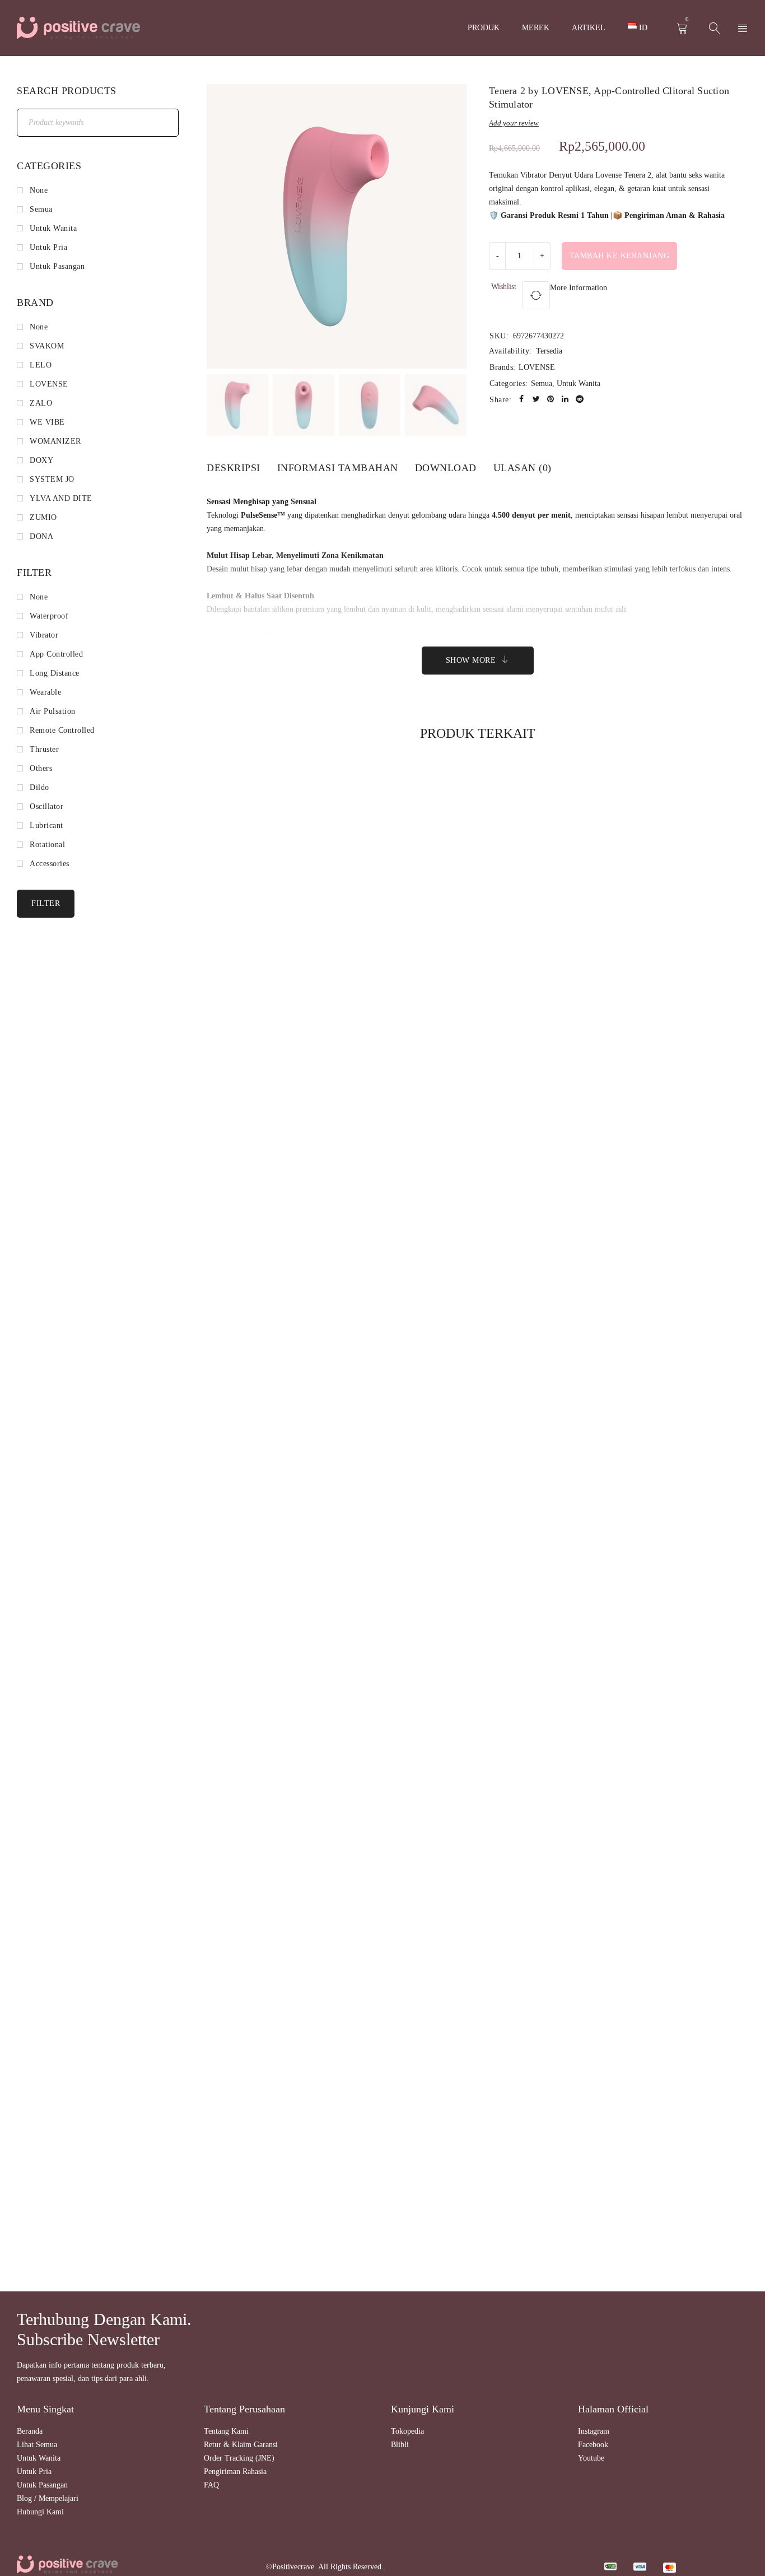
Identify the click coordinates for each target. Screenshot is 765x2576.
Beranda (30, 2431)
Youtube (591, 2458)
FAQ (211, 2485)
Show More (471, 660)
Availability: (510, 351)
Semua (542, 383)
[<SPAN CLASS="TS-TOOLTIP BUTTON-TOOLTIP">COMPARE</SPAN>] (536, 295)
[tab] (234, 468)
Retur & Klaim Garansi (241, 2445)
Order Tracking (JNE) (239, 2458)
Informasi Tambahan (338, 468)
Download (446, 468)
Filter (46, 903)
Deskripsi (234, 468)
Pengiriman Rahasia (235, 2472)
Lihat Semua (37, 2445)
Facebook (593, 2445)
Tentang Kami (226, 2431)
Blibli (400, 2445)
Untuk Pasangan (42, 2485)
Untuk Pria (34, 2472)
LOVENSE (537, 367)
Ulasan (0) (523, 468)
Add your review (514, 123)
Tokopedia (407, 2431)
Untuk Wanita (579, 383)
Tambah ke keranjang (620, 256)
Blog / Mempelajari (48, 2498)
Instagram (594, 2431)
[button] (450, 231)
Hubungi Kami (40, 2512)
